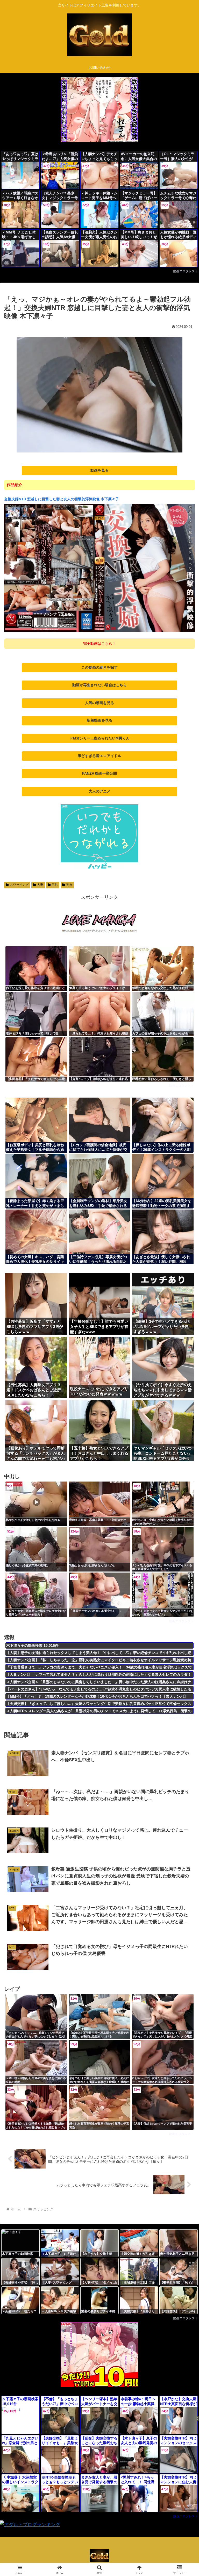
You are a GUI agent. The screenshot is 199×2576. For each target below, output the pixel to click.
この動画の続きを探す (99, 667)
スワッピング (19, 885)
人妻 (40, 885)
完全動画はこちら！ (99, 644)
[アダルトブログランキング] (30, 2525)
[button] (184, 1413)
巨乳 (55, 885)
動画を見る (99, 470)
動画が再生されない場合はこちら (99, 685)
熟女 (69, 885)
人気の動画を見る (99, 703)
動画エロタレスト (186, 271)
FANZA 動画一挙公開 (99, 773)
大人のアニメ (99, 791)
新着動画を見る (99, 720)
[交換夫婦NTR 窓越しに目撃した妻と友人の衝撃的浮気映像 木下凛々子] (99, 631)
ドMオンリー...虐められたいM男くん (99, 738)
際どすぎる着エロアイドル (99, 756)
